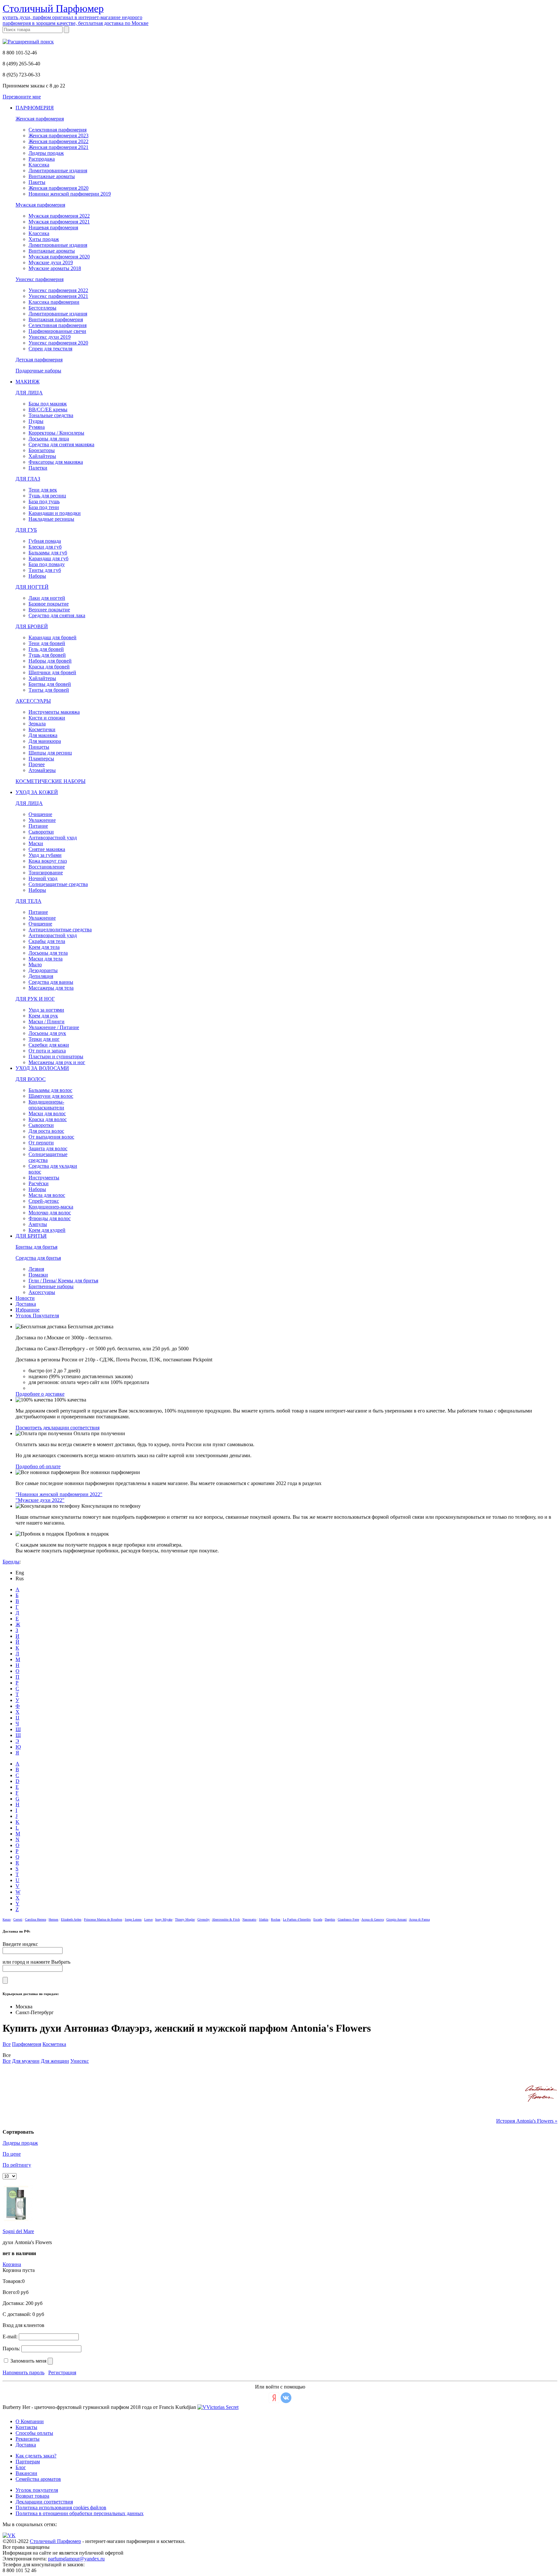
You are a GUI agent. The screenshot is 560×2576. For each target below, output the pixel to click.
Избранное (28, 1310)
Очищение (40, 814)
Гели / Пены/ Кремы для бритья (63, 1281)
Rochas (276, 1919)
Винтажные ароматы (52, 176)
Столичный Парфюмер (55, 2541)
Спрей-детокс (44, 1201)
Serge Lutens (133, 1919)
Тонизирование (46, 873)
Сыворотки (41, 832)
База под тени (44, 507)
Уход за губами (45, 855)
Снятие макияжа (47, 849)
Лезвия (36, 1269)
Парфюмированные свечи (57, 331)
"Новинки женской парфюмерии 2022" (59, 1494)
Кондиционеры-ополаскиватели (46, 1105)
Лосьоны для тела (48, 953)
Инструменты (44, 1178)
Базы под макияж (48, 404)
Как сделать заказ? (36, 2456)
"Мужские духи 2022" (40, 1500)
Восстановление (47, 867)
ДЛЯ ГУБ (26, 530)
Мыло (35, 965)
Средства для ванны (51, 982)
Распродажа (42, 159)
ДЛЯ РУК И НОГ (35, 999)
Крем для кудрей (47, 1230)
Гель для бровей (46, 649)
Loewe (148, 1919)
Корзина (12, 2264)
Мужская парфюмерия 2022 (59, 216)
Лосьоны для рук (47, 1033)
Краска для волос (48, 1119)
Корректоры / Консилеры (56, 433)
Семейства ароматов (38, 2479)
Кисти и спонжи (47, 718)
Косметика (54, 2044)
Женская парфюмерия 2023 (58, 136)
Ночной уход (43, 878)
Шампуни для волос (51, 1096)
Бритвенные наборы (51, 1286)
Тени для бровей (47, 643)
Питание (38, 826)
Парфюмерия (27, 2044)
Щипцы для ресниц (50, 753)
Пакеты (37, 182)
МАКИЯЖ (28, 382)
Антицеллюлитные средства (60, 930)
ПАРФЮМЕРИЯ (35, 108)
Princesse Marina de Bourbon (103, 1919)
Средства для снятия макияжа (61, 444)
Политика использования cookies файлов (61, 2508)
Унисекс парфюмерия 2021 (58, 296)
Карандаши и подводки (55, 513)
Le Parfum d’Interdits (297, 1919)
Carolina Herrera (35, 1919)
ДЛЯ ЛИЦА (29, 393)
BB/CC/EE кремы (48, 409)
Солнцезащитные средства (58, 884)
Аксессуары (42, 1292)
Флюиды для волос (50, 1218)
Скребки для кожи (49, 1045)
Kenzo (7, 1919)
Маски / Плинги (47, 1021)
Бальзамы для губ (48, 553)
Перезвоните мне (22, 97)
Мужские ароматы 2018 (55, 268)
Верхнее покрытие (49, 610)
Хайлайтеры (42, 456)
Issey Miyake (164, 1919)
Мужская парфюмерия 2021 (59, 222)
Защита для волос (48, 1148)
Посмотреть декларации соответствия (58, 1428)
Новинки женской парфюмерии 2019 (70, 194)
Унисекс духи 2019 (50, 337)
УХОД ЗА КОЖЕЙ (37, 792)
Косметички (42, 729)
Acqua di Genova (373, 1919)
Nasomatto (249, 1919)
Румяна (37, 427)
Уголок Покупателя (37, 1316)
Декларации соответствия (44, 2502)
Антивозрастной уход (53, 838)
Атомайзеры (42, 770)
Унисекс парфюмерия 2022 (58, 290)
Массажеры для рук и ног (57, 1062)
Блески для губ (45, 547)
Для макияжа (43, 735)
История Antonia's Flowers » (527, 2121)
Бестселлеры (42, 308)
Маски (36, 843)
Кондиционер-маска (51, 1207)
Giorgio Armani (397, 1919)
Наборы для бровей (50, 661)
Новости (25, 1298)
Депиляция (41, 976)
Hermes (53, 1919)
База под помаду (47, 564)
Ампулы (38, 1224)
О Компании (30, 2421)
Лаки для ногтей (47, 598)
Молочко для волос (50, 1213)
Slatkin (264, 1919)
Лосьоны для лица (49, 439)
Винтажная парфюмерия (56, 319)
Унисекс (80, 2061)
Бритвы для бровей (50, 684)
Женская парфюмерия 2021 (58, 147)
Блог (21, 2467)
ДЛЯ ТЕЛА (29, 901)
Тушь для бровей (47, 655)
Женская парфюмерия (40, 119)
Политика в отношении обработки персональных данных (80, 2513)
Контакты (26, 2427)
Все (7, 2044)
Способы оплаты (34, 2433)
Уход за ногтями (46, 1010)
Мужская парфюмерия (40, 205)
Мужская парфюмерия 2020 (59, 257)
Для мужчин (26, 2061)
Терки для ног (44, 1039)
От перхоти (41, 1143)
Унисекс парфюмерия (40, 279)
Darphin (330, 1919)
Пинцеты (39, 747)
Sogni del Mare (18, 2231)
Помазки (38, 1275)
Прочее (37, 764)
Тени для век (43, 490)
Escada (318, 1919)
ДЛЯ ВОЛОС (31, 1079)
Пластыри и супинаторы (56, 1056)
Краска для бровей (49, 667)
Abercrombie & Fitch (226, 1919)
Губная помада (45, 541)
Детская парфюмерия (39, 360)
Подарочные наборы (38, 371)
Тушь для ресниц (47, 496)
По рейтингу (17, 2165)
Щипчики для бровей (52, 672)
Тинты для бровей (49, 690)
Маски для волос (47, 1113)
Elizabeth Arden (71, 1919)
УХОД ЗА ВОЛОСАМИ (42, 1068)
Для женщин (55, 2061)
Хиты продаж (44, 239)
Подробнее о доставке (40, 1394)
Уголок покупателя (37, 2490)
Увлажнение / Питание (54, 1027)
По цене (12, 2154)
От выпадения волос (51, 1137)
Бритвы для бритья (36, 1247)
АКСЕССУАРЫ (33, 701)
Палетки (38, 468)
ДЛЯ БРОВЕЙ (32, 626)
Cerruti (18, 1919)
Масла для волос (47, 1195)
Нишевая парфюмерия (53, 227)
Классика (39, 165)
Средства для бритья (38, 1258)
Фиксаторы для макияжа (56, 462)
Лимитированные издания (58, 170)
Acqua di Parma (419, 1919)
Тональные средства (51, 415)
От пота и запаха (47, 1051)
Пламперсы (41, 759)
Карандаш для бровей (52, 637)
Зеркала (37, 724)
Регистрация (62, 2372)
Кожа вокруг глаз (48, 861)
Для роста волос (46, 1131)
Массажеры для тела (51, 988)
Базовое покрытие (49, 604)
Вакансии (26, 2473)
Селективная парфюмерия (58, 130)
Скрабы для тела (47, 941)
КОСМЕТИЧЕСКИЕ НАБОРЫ (51, 781)
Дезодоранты (43, 970)
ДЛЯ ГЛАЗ (28, 479)
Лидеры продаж (46, 153)
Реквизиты (28, 2439)
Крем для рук (43, 1016)
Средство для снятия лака (57, 615)
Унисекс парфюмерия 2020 (58, 343)
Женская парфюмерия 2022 (58, 141)
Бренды (11, 1562)
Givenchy (204, 1919)
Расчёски (39, 1183)
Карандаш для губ (48, 558)
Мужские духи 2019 (51, 262)
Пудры (36, 421)
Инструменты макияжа (54, 712)
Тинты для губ (45, 570)
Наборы (37, 576)
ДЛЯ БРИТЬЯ (31, 1236)
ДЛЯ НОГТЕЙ (32, 587)
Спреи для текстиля (50, 349)
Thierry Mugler (185, 1919)
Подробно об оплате (38, 1466)
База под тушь (44, 501)
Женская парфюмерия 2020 (58, 188)
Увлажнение (42, 820)
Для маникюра (45, 741)
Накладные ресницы (51, 519)
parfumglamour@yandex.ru (76, 2559)
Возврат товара (32, 2496)
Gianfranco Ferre (348, 1919)
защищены (38, 2547)
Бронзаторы (42, 450)
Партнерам (28, 2462)
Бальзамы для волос (50, 1090)
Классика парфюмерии (54, 302)
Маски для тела (46, 959)
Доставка (26, 1304)
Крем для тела (44, 947)
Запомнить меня (28, 2361)
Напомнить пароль (23, 2372)
